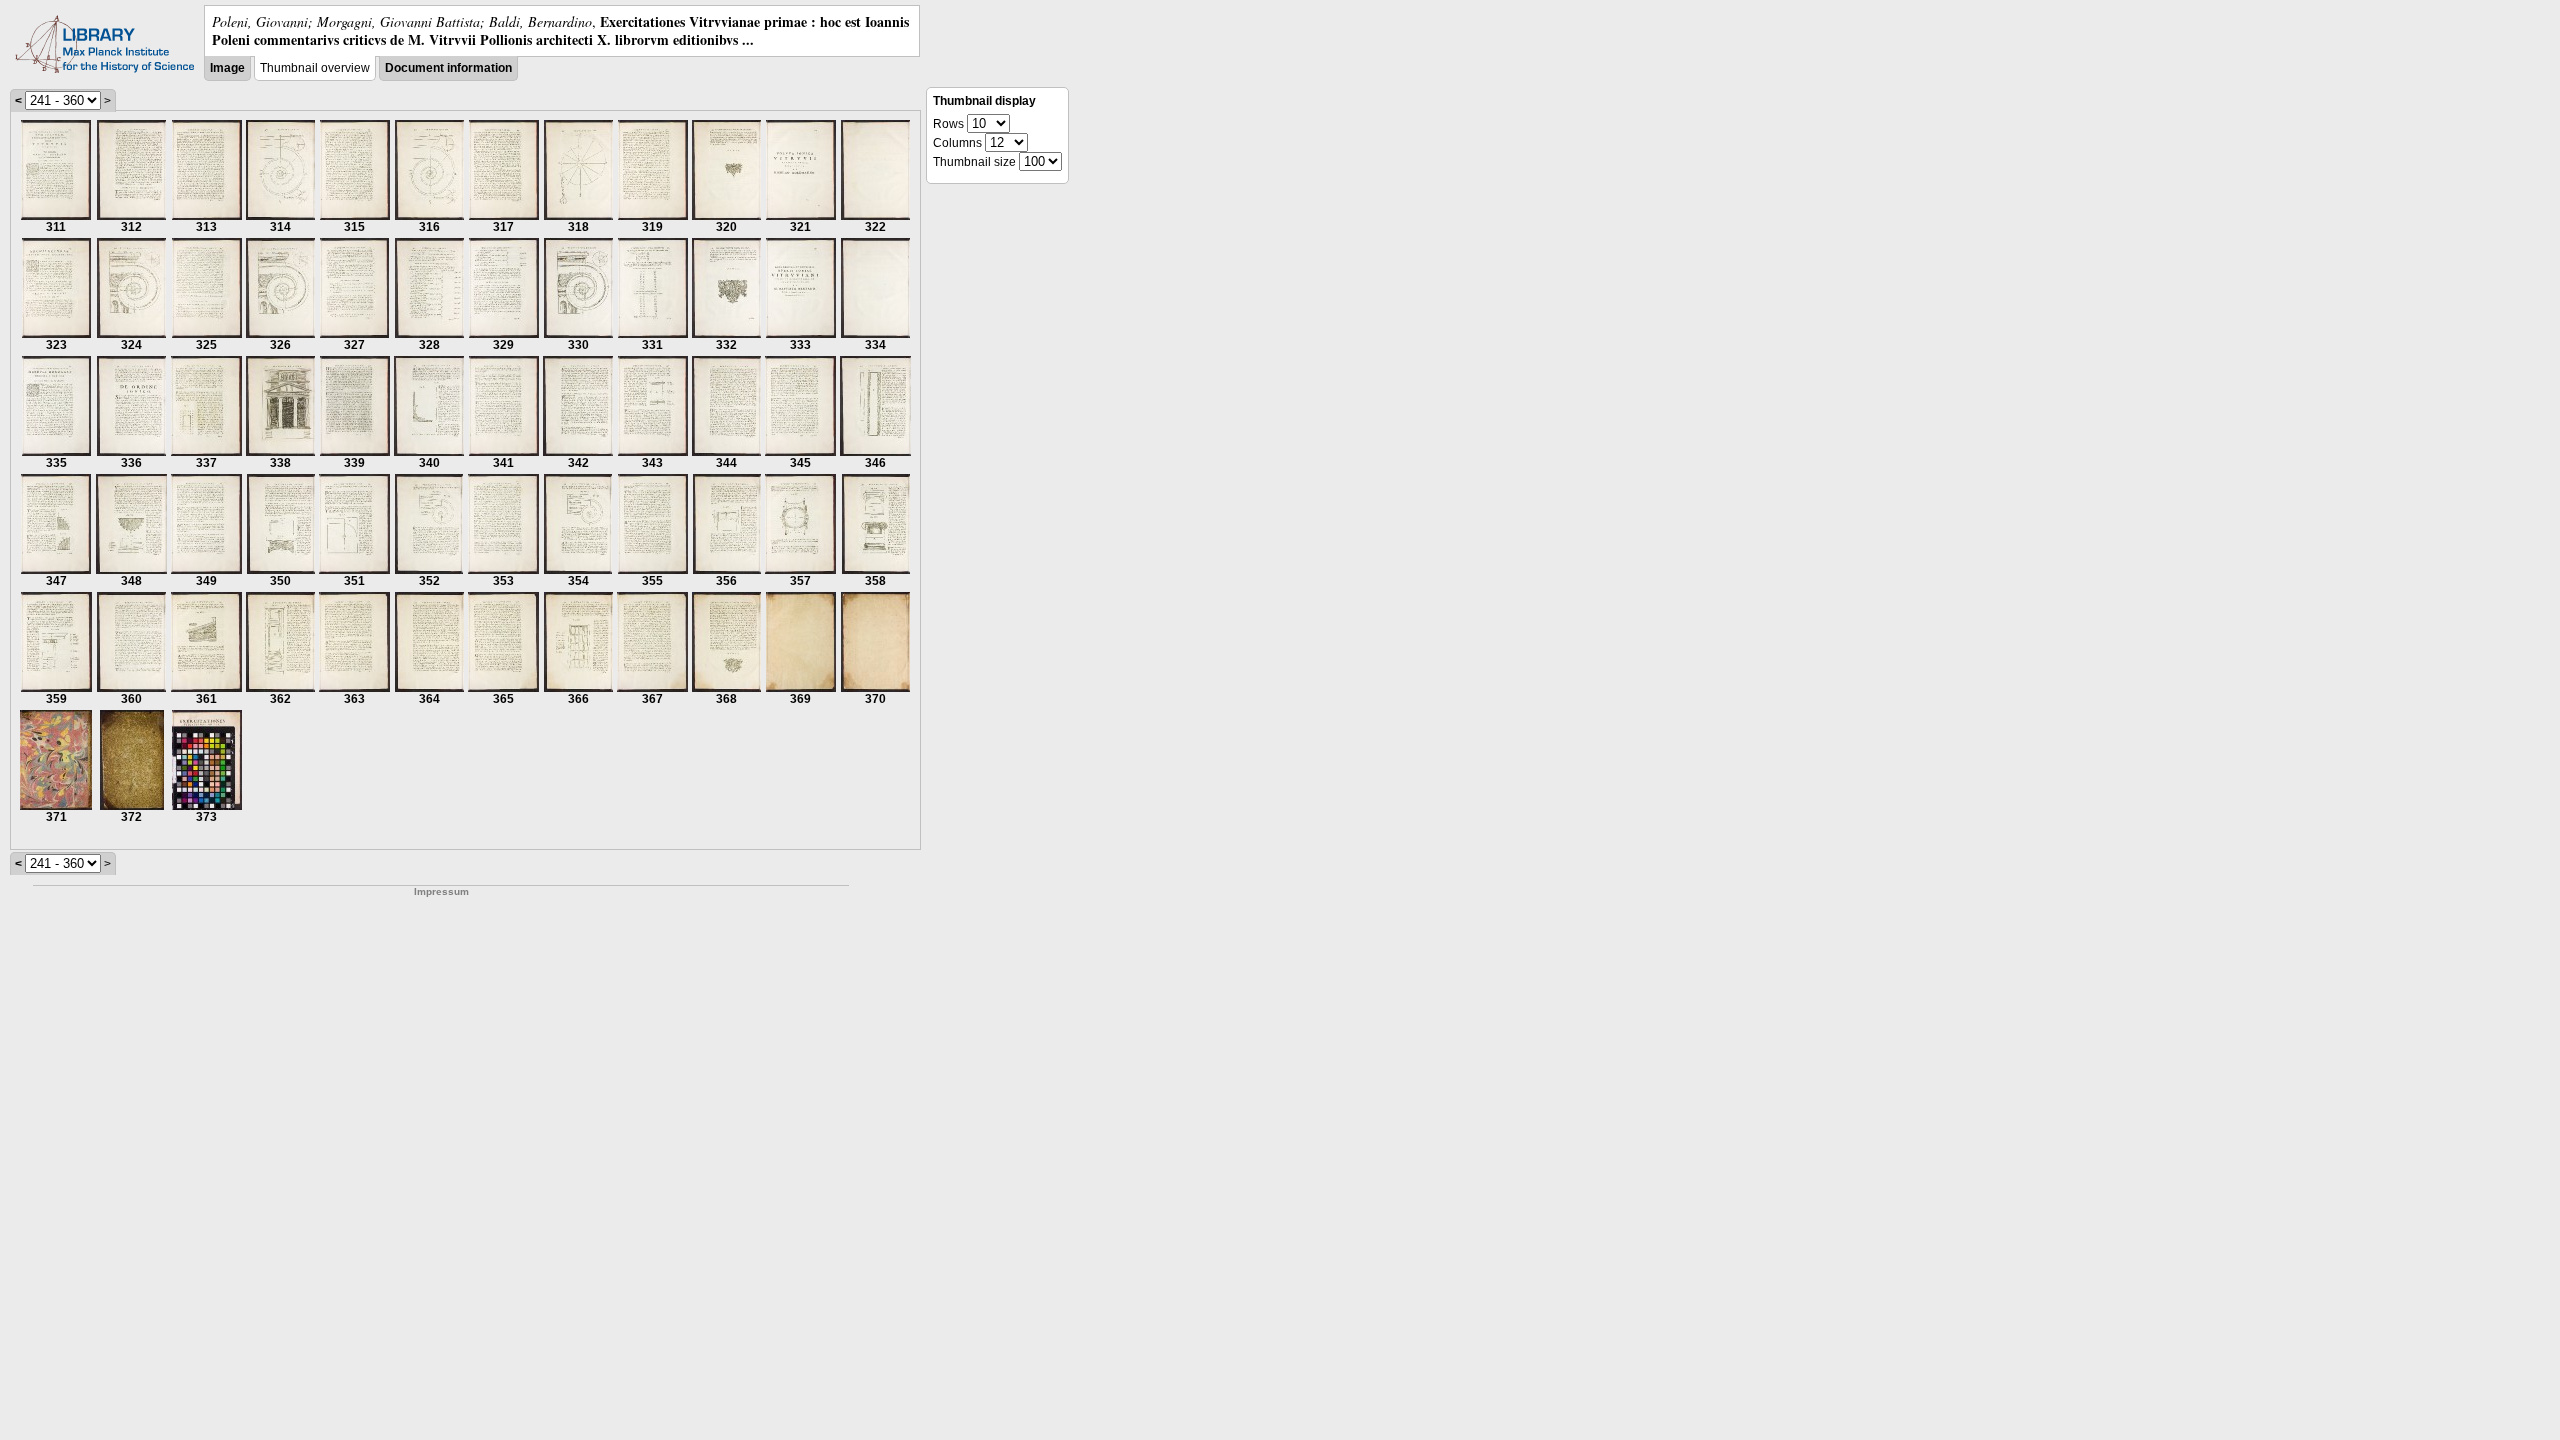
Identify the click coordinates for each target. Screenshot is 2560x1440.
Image (227, 68)
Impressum (441, 891)
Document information (448, 68)
